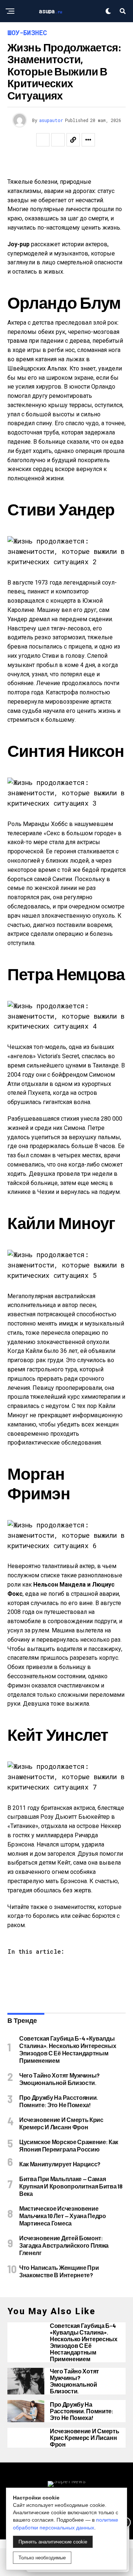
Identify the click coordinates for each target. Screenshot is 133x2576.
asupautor (51, 120)
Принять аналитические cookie (53, 2542)
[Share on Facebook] (43, 140)
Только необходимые (42, 2558)
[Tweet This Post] (58, 140)
